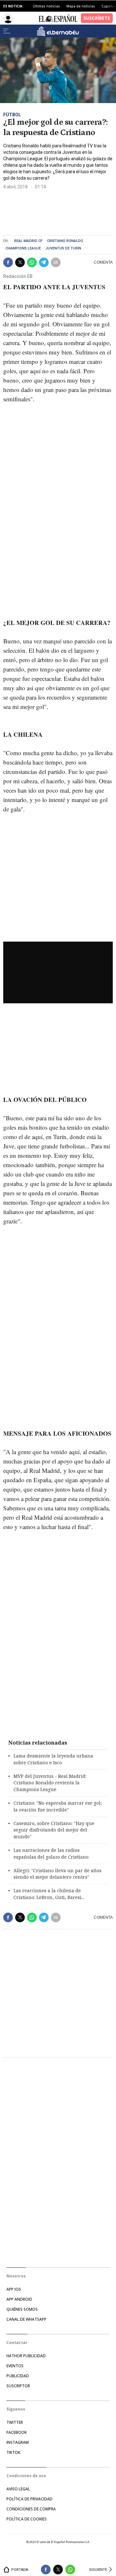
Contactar (17, 2343)
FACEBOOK (17, 2432)
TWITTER (15, 2422)
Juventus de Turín (63, 248)
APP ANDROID (19, 2299)
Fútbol (12, 115)
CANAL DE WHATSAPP (26, 2319)
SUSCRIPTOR (18, 2386)
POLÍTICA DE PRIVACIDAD (29, 2499)
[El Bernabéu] (58, 31)
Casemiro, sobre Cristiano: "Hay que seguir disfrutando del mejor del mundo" (54, 1830)
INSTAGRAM (18, 2442)
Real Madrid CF (28, 241)
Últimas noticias (46, 6)
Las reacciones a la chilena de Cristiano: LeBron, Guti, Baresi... (49, 1894)
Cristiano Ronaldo (65, 241)
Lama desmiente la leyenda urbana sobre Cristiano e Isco (53, 1759)
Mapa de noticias (81, 6)
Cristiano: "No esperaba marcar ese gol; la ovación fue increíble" (58, 1806)
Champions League (23, 248)
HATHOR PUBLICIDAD (26, 2356)
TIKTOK (13, 2452)
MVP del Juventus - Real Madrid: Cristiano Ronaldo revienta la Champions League (50, 1783)
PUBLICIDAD (18, 2376)
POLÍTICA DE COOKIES (27, 2519)
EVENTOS (15, 2366)
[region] (52, 210)
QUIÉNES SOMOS (22, 2309)
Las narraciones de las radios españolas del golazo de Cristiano (51, 1853)
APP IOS (14, 2289)
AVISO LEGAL (18, 2489)
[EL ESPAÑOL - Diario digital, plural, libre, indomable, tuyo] (58, 18)
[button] (8, 262)
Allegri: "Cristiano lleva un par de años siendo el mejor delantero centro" (58, 1874)
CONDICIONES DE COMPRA (31, 2509)
